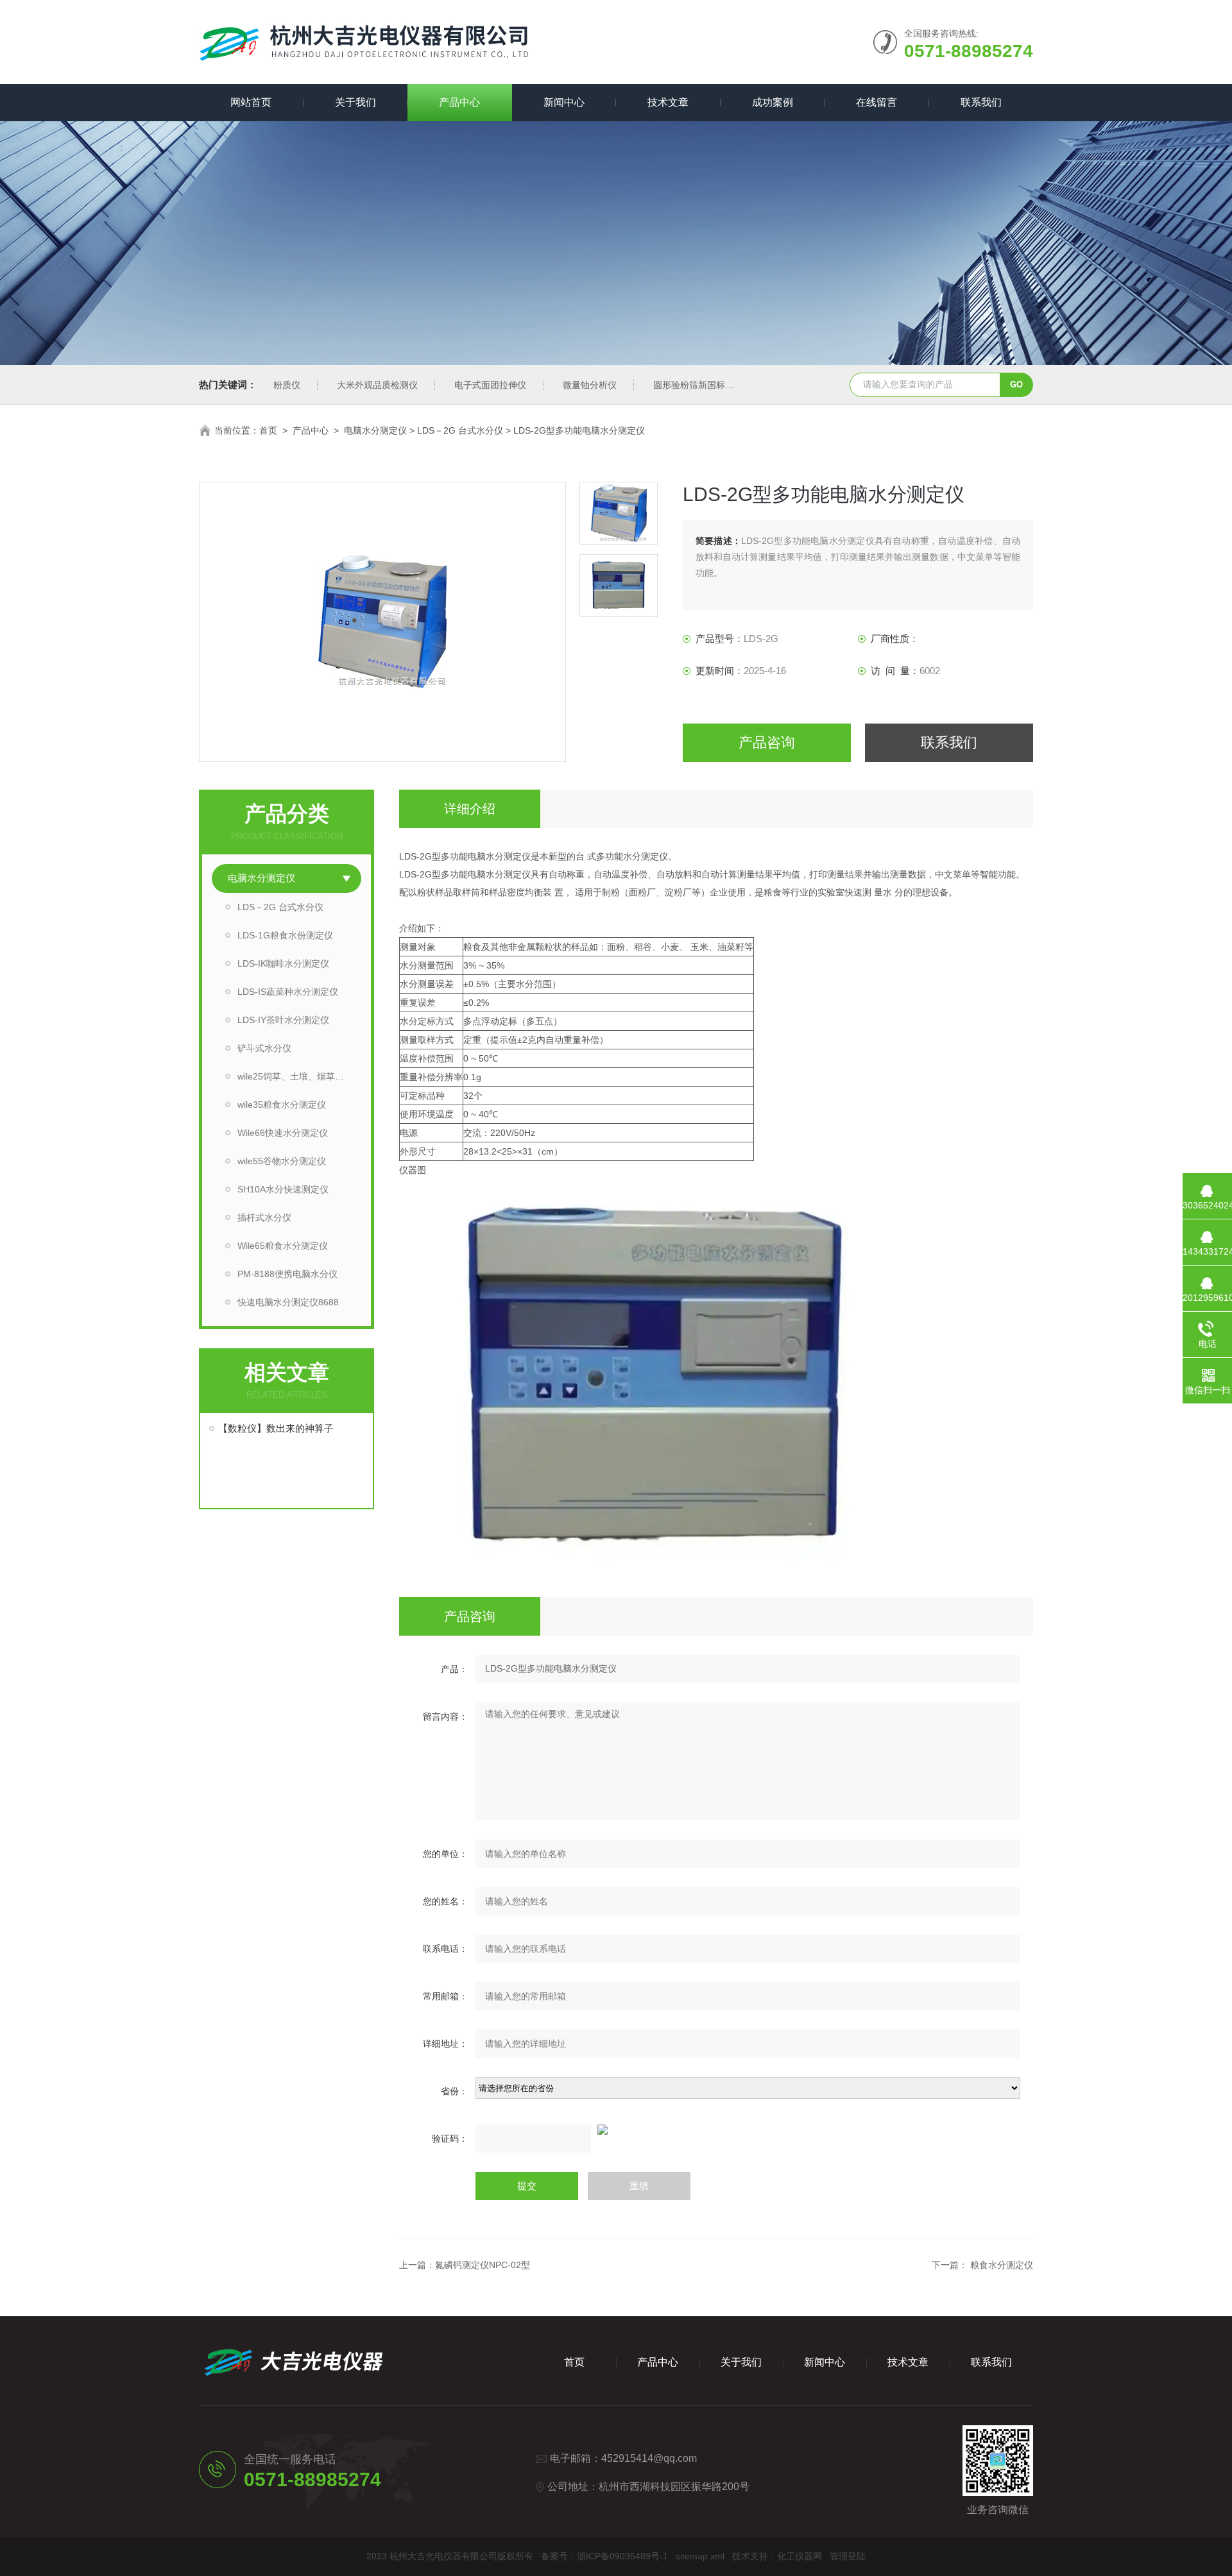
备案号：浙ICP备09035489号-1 (604, 2556)
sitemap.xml (700, 2556)
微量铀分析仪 (590, 385)
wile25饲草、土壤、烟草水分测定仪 (299, 1076)
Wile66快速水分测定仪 (283, 1133)
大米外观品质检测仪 (377, 385)
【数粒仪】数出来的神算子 (276, 1428)
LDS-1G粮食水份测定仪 (285, 935)
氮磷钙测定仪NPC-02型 (483, 2265)
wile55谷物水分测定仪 (282, 1161)
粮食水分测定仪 (1002, 2265)
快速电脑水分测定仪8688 (288, 1302)
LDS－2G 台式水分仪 (460, 430)
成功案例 (773, 102)
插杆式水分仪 (264, 1217)
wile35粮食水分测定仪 (282, 1105)
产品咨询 (767, 742)
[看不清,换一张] (716, 2130)
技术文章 (668, 102)
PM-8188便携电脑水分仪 (287, 1274)
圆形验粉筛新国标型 (694, 385)
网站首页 (251, 102)
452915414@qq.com (649, 2458)
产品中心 (459, 102)
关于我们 (355, 102)
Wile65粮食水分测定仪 (283, 1246)
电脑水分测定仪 (375, 430)
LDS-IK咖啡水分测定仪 (283, 963)
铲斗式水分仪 (264, 1048)
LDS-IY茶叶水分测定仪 (283, 1020)
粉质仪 (287, 385)
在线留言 (877, 102)
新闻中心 (564, 102)
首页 (268, 430)
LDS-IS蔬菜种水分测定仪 (288, 992)
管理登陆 (848, 2556)
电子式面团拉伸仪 (490, 385)
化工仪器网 (800, 2556)
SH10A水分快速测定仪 (283, 1189)
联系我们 (981, 102)
